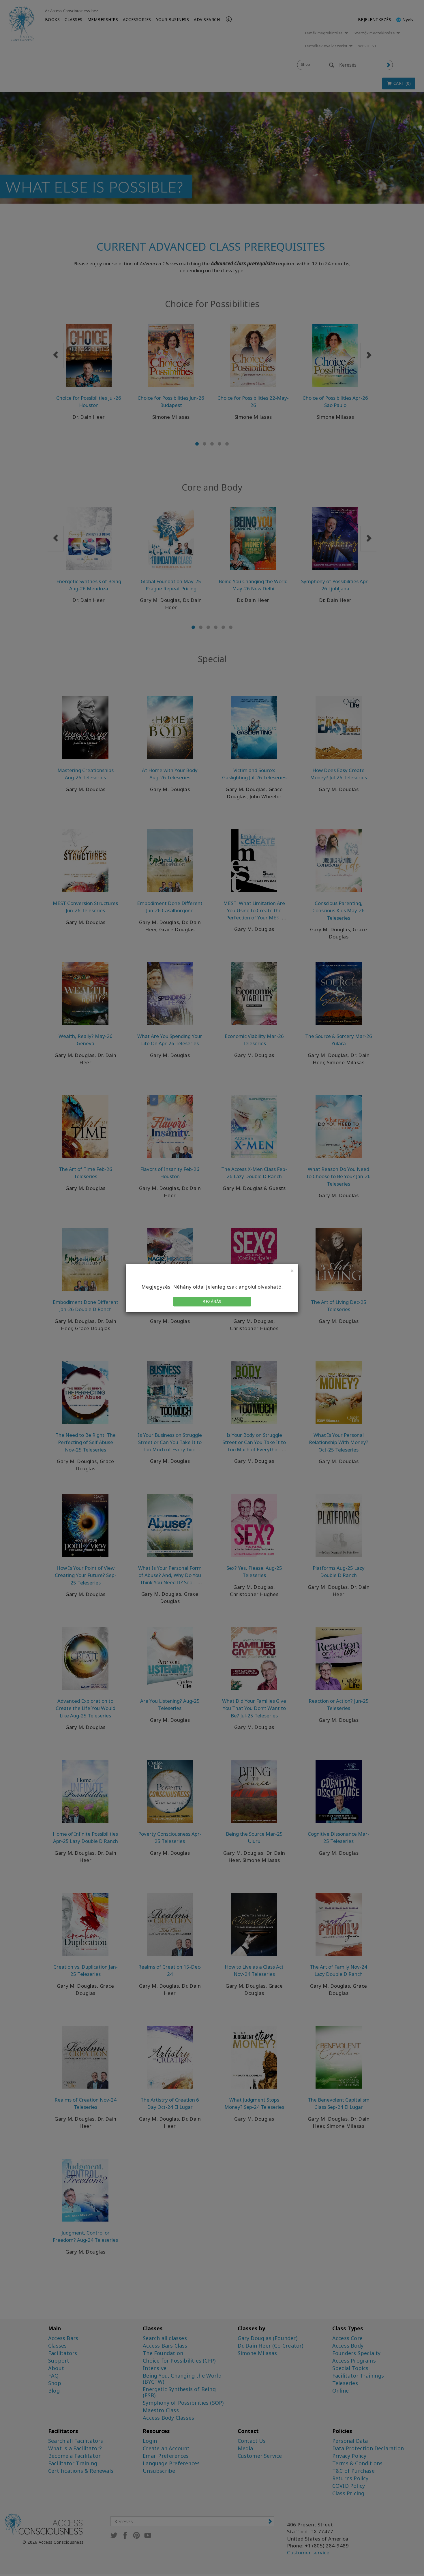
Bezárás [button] (212, 1301)
